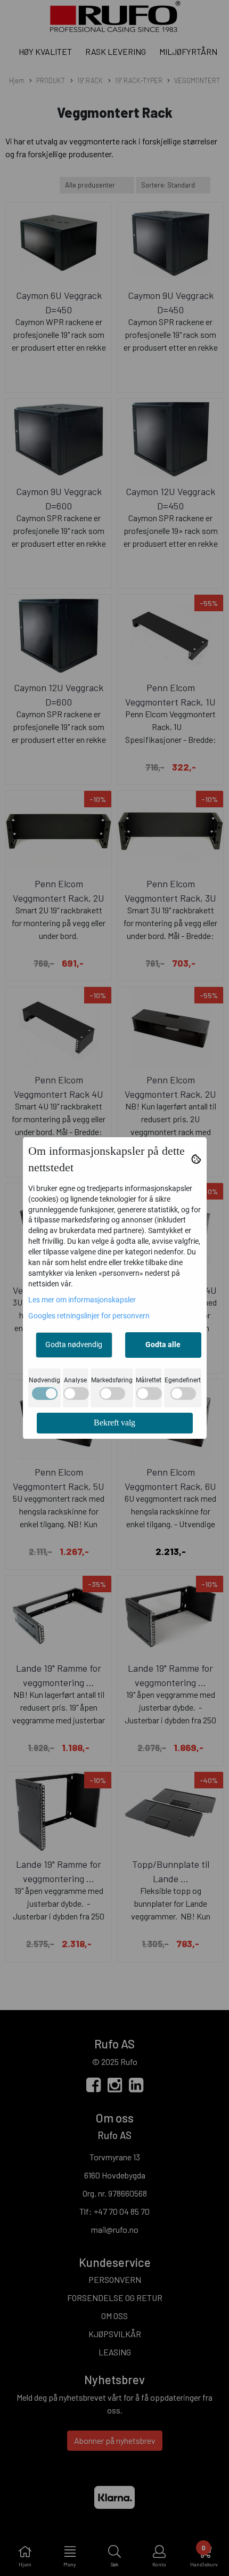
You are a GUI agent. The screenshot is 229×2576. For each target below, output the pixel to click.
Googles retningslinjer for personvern (89, 1316)
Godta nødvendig (74, 1344)
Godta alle (163, 1344)
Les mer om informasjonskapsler (82, 1300)
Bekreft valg (114, 1423)
